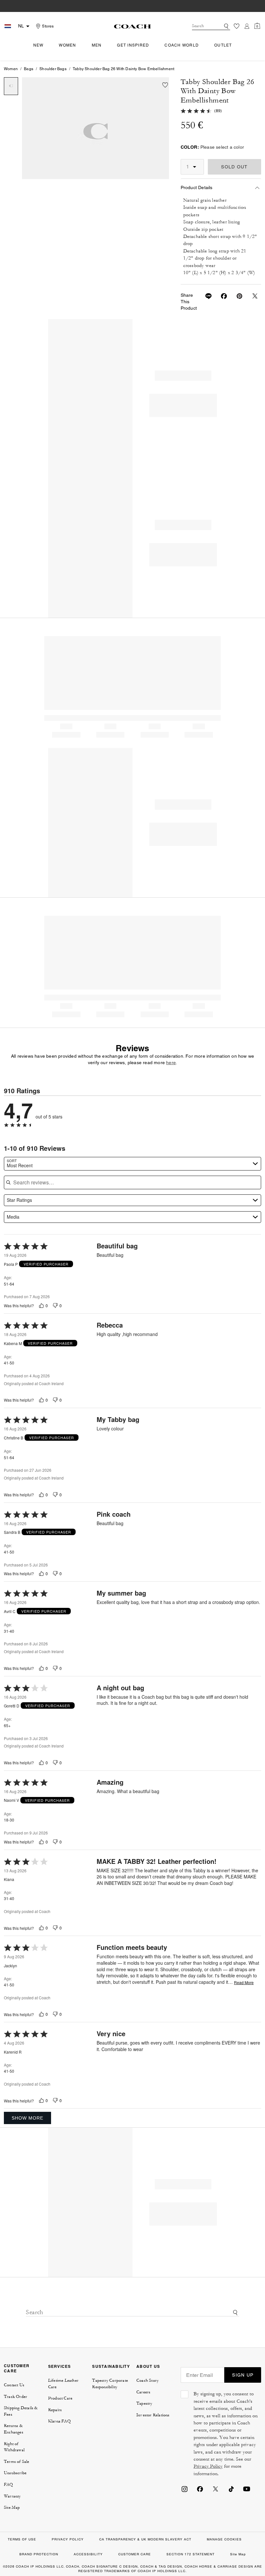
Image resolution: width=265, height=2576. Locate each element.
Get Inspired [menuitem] (133, 45)
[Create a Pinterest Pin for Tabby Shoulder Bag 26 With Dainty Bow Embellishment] (236, 296)
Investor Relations (153, 2415)
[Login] (247, 26)
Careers (143, 2392)
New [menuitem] (38, 45)
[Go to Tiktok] (231, 2489)
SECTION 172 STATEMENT (191, 2554)
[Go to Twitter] (216, 2489)
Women (11, 69)
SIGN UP (243, 2375)
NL (21, 26)
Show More (27, 2118)
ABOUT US (148, 2366)
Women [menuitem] (67, 45)
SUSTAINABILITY (111, 2366)
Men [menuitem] (97, 45)
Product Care (60, 2398)
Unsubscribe (15, 2473)
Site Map (12, 2507)
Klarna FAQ (59, 2421)
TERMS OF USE (22, 2539)
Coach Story (148, 2380)
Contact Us (14, 2385)
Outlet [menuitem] (223, 45)
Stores (48, 26)
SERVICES (60, 2366)
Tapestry (144, 2403)
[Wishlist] (237, 26)
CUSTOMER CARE (17, 2368)
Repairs (55, 2410)
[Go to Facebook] (200, 2489)
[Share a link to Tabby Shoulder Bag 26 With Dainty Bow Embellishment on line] (205, 296)
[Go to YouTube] (247, 2489)
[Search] (226, 26)
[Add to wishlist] (165, 85)
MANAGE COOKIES (224, 2539)
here (171, 1063)
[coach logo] (132, 26)
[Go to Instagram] (185, 2489)
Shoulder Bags (53, 69)
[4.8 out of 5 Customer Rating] (196, 111)
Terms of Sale (17, 2462)
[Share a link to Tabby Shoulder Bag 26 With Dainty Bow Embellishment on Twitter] (251, 296)
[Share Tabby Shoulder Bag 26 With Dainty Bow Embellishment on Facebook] (220, 296)
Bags (29, 69)
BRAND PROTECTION (39, 2554)
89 (218, 111)
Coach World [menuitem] (182, 45)
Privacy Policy (208, 2466)
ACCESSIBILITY (88, 2554)
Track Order (16, 2397)
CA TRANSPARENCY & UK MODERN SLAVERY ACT (145, 2539)
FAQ (9, 2485)
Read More (244, 1983)
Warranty (12, 2496)
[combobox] (211, 26)
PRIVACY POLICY (68, 2539)
